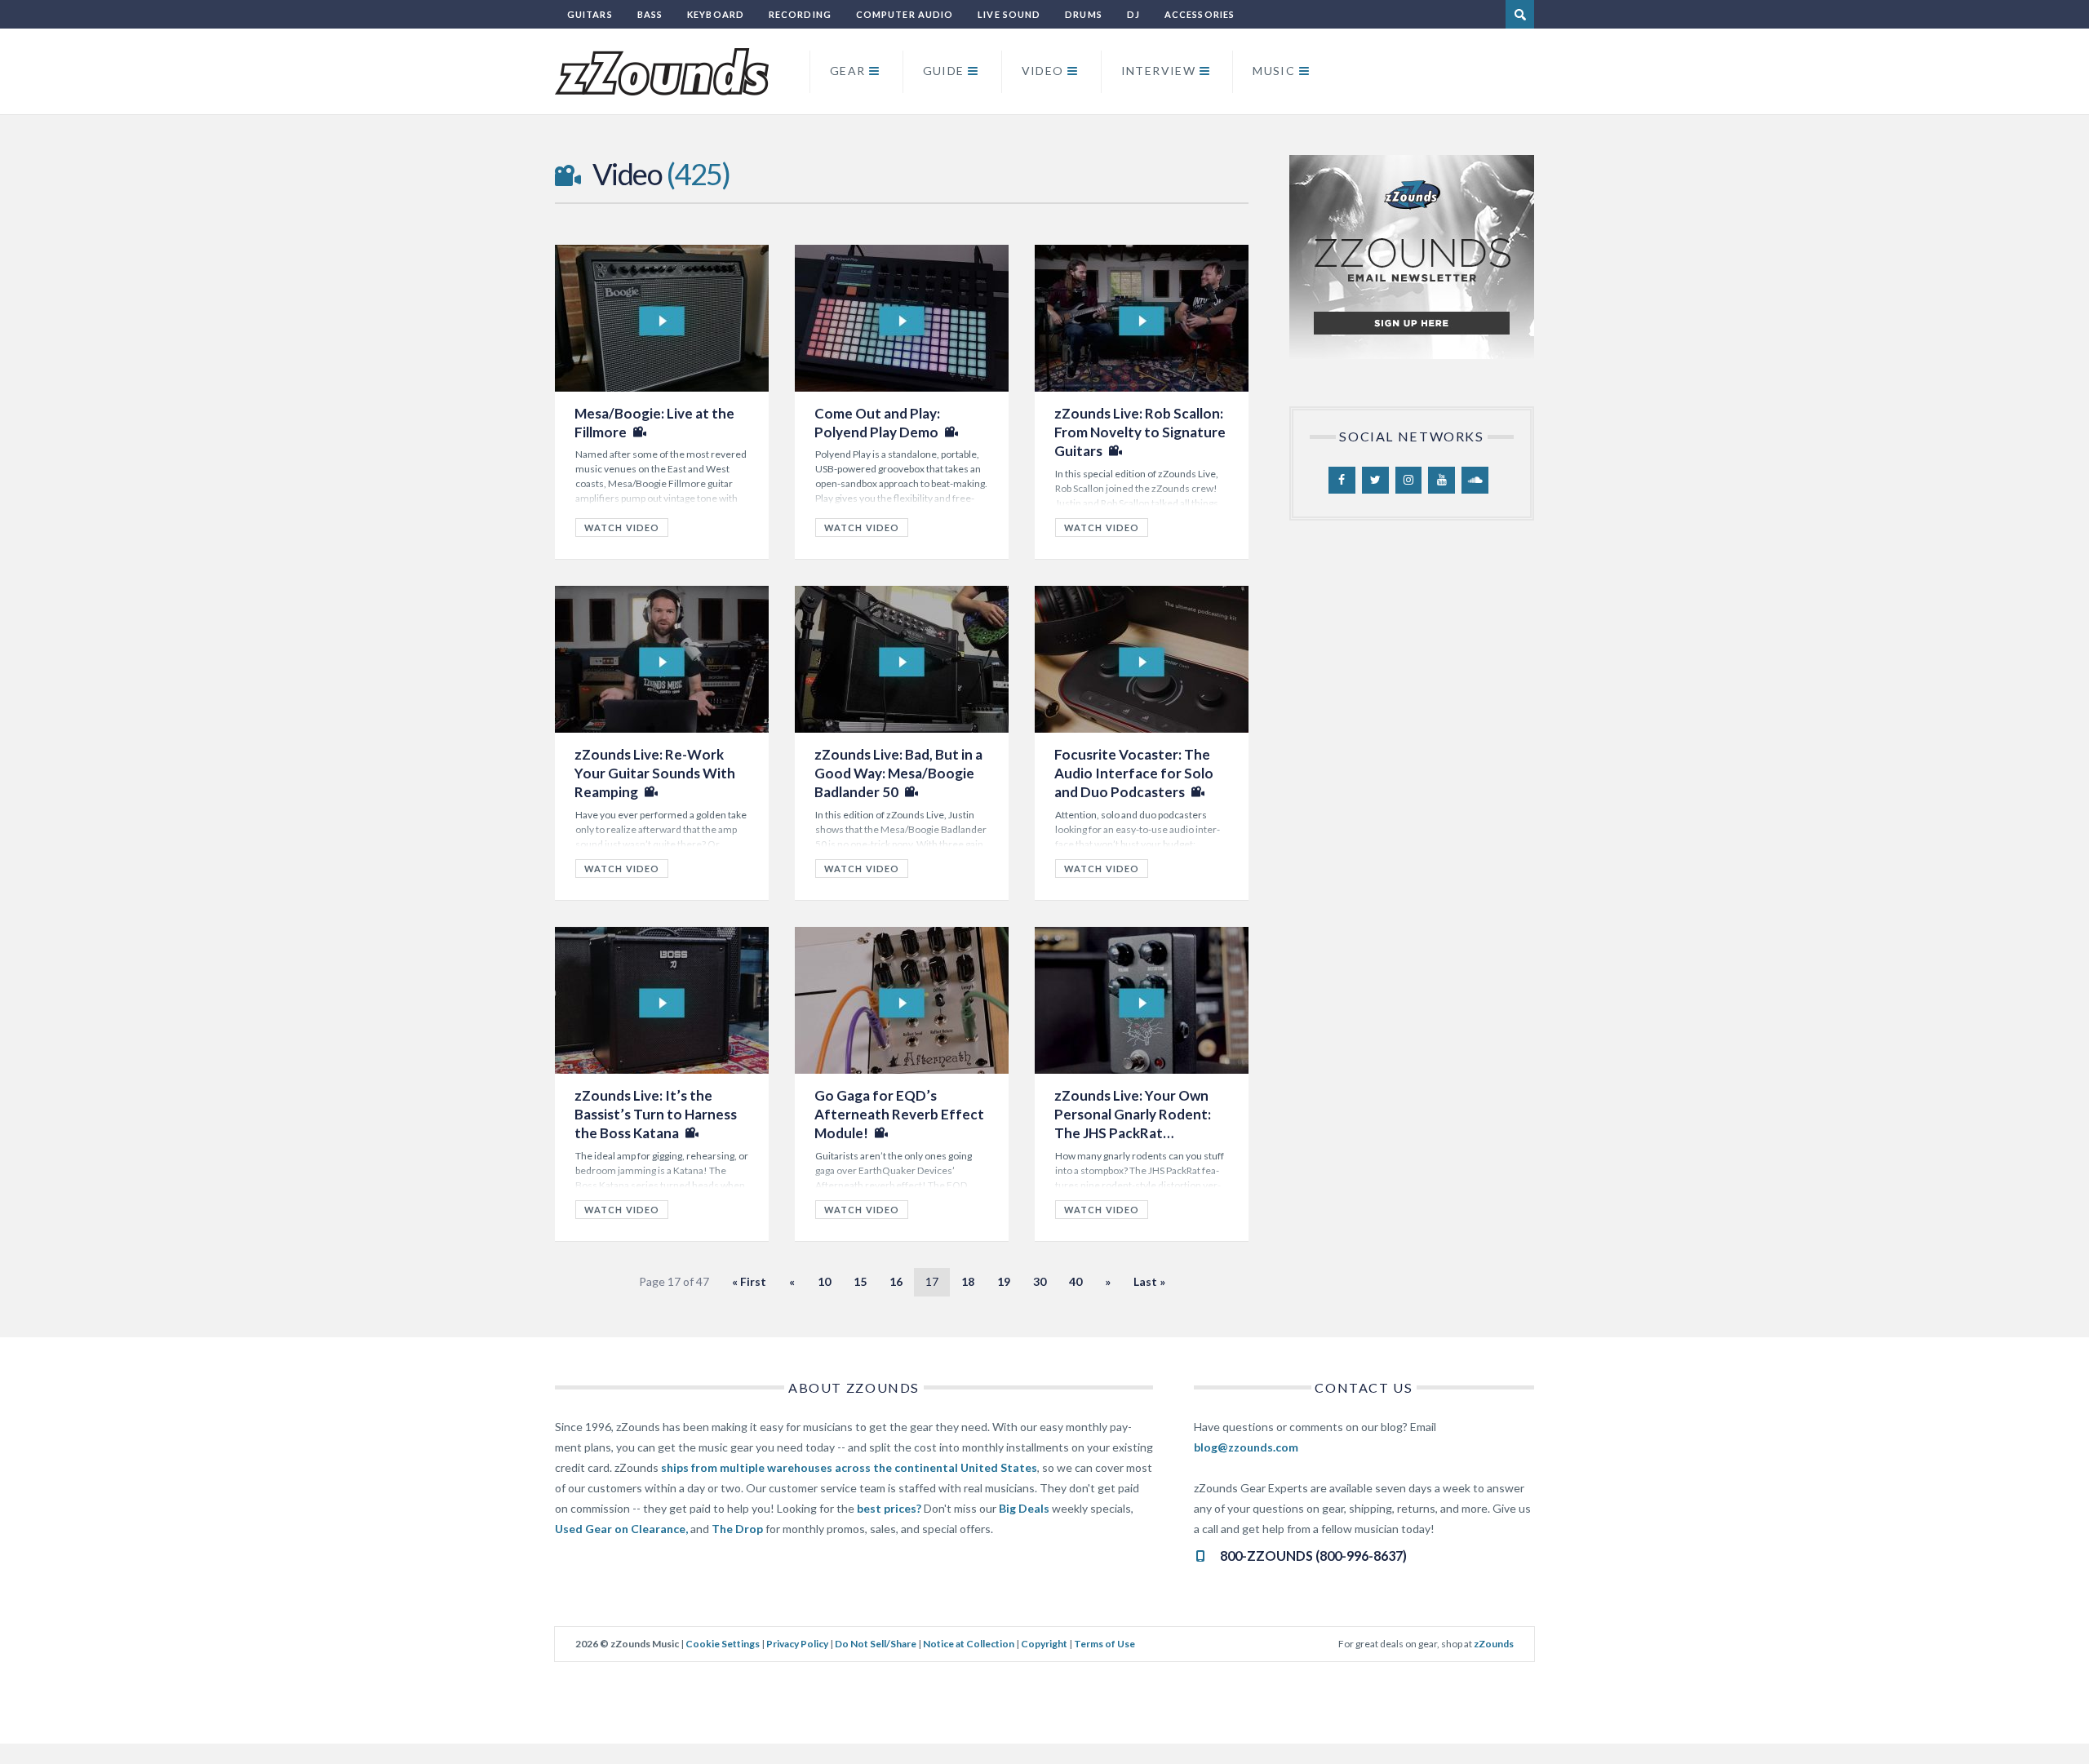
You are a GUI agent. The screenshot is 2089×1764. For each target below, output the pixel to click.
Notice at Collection (969, 1644)
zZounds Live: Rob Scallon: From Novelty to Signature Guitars (1140, 432)
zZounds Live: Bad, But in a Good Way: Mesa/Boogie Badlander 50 (898, 773)
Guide (944, 71)
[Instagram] (1409, 481)
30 (1040, 1281)
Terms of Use (1104, 1644)
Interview (1159, 71)
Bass (650, 14)
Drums (1084, 14)
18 (968, 1281)
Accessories (1200, 14)
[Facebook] (1342, 481)
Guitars (590, 14)
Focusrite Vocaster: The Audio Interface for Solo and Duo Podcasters (1134, 773)
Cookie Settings (723, 1644)
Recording (800, 14)
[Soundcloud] (1475, 481)
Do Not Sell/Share (876, 1644)
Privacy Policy (797, 1644)
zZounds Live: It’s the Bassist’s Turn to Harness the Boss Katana (656, 1115)
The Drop (737, 1529)
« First (749, 1281)
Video (1043, 71)
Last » (1149, 1281)
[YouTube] (1441, 481)
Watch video (622, 527)
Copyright (1044, 1644)
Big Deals (1024, 1508)
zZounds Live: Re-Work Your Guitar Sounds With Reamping (655, 773)
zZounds (1494, 1644)
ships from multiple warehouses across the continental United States (849, 1467)
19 (1004, 1281)
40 (1076, 1281)
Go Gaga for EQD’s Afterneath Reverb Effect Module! (899, 1115)
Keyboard (716, 14)
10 (824, 1281)
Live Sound (1009, 14)
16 (896, 1281)
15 (860, 1281)
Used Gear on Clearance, (621, 1529)
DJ (1133, 14)
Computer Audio (905, 14)
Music (1274, 71)
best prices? (889, 1508)
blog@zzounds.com (1246, 1447)
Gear (848, 71)
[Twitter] (1375, 481)
